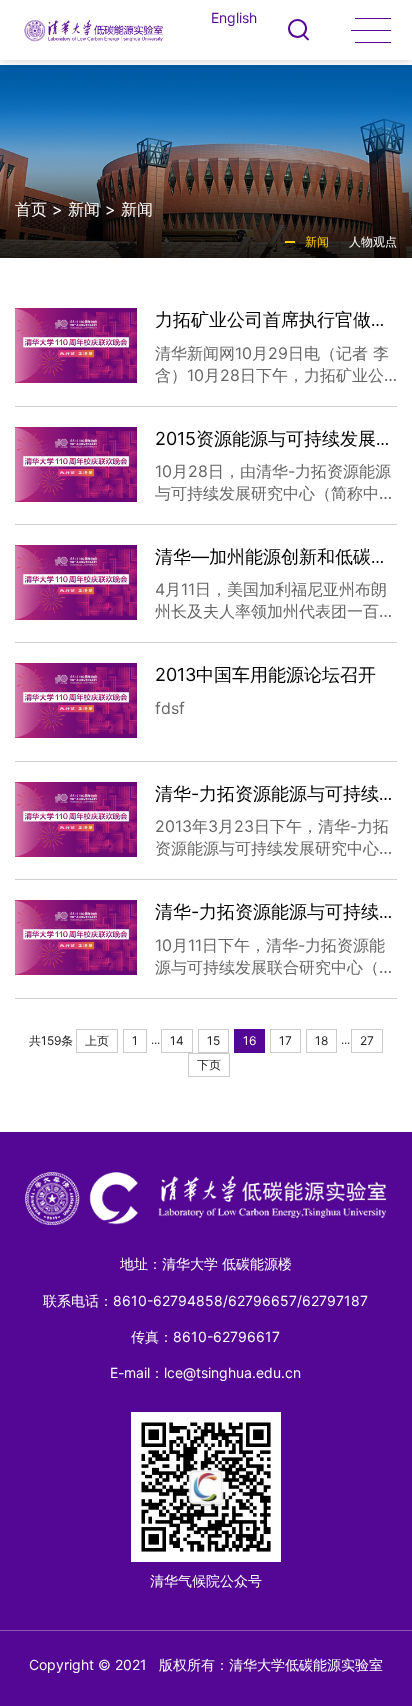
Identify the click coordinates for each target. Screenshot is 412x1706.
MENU (371, 30)
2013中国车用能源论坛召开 (265, 674)
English (234, 17)
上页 (97, 1040)
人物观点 (373, 241)
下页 (209, 1064)
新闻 (84, 209)
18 (321, 1040)
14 (177, 1040)
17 (285, 1040)
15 (213, 1040)
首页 (31, 209)
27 (367, 1040)
